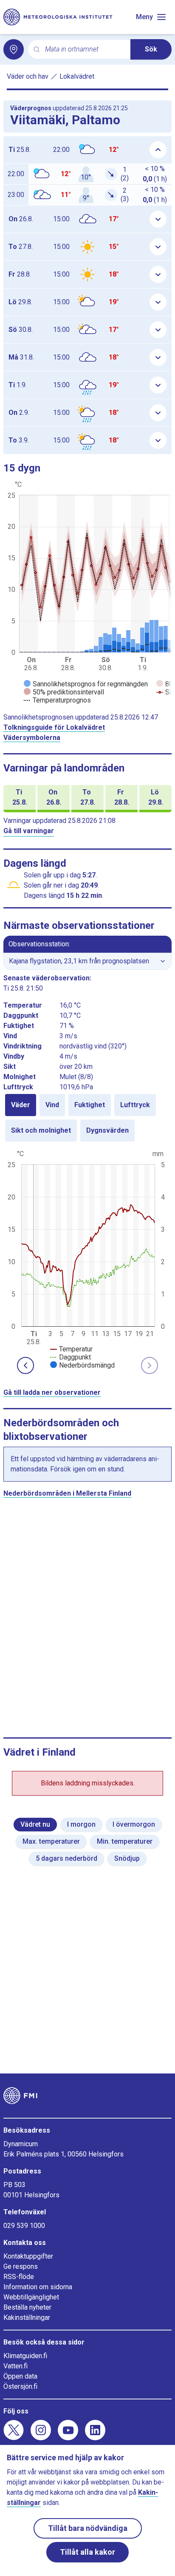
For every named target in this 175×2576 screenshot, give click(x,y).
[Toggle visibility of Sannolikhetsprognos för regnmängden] (86, 684)
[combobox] (84, 50)
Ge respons (21, 2266)
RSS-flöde (19, 2277)
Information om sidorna (38, 2287)
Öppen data (20, 2376)
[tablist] (87, 1118)
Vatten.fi (16, 2366)
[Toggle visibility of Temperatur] (71, 1349)
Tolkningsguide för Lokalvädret (54, 727)
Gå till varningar (29, 831)
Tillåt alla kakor (87, 2552)
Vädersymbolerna (32, 738)
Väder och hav (28, 76)
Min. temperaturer (125, 1841)
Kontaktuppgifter (28, 2256)
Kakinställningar (27, 2318)
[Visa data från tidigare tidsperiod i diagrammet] (25, 1365)
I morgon (81, 1824)
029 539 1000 (24, 2226)
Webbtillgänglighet (31, 2297)
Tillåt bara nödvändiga (88, 2528)
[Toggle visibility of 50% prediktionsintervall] (64, 692)
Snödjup (127, 1858)
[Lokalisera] (14, 49)
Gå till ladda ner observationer (52, 1392)
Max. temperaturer (51, 1841)
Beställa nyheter (27, 2307)
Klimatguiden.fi (25, 2356)
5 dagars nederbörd (66, 1858)
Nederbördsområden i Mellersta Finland (67, 1493)
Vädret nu (35, 1824)
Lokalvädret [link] (77, 76)
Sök (151, 49)
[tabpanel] (87, 1259)
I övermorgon (134, 1824)
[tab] (21, 1105)
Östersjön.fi (20, 2386)
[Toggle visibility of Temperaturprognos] (57, 700)
